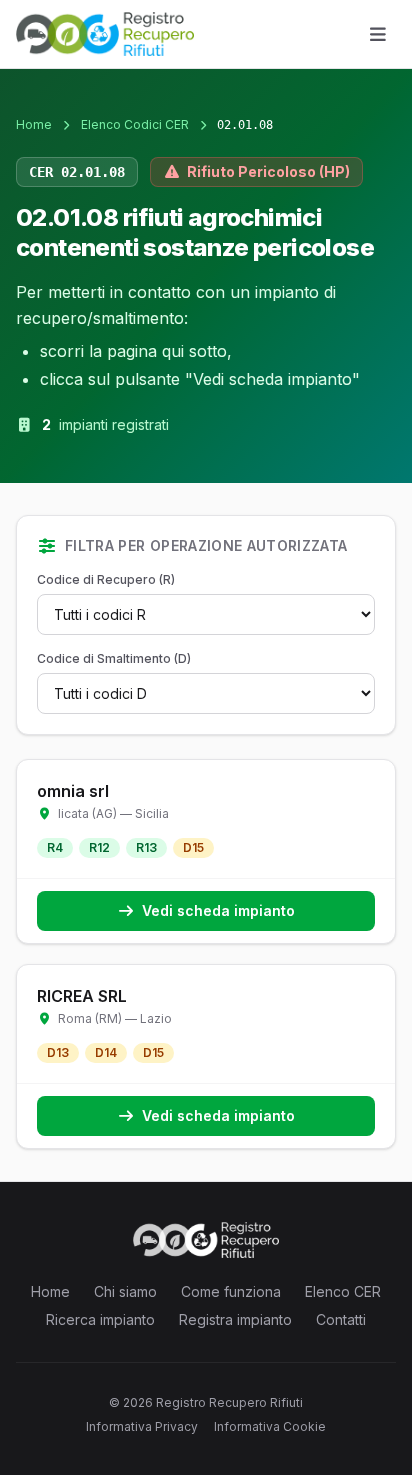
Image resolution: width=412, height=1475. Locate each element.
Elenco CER (343, 1291)
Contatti (341, 1319)
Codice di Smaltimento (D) (114, 658)
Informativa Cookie (270, 1426)
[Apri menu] (378, 34)
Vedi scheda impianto (218, 910)
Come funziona (231, 1291)
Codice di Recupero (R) (106, 579)
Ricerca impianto (100, 1319)
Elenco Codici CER (135, 124)
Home (34, 124)
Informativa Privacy (142, 1426)
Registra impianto (235, 1319)
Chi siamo (125, 1291)
